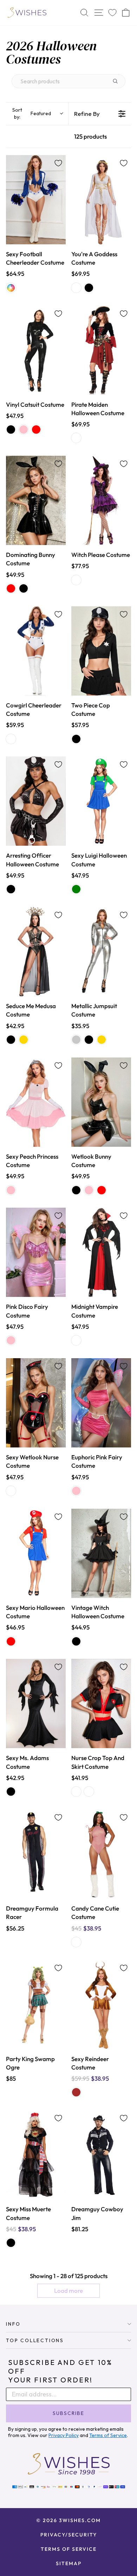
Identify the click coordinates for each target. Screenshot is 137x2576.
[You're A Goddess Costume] (101, 200)
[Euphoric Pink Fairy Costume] (101, 1403)
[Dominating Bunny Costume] (36, 500)
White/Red (89, 1792)
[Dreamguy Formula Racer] (36, 1854)
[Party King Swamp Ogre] (36, 2005)
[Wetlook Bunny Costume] (101, 1102)
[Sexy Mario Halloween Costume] (36, 1553)
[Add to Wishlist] (58, 163)
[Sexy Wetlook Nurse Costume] (36, 1403)
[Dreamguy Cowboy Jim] (101, 2155)
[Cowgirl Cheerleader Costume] (36, 651)
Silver (76, 1040)
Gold (24, 1040)
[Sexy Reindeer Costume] (101, 2005)
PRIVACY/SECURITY (69, 2535)
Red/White (76, 1942)
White (76, 288)
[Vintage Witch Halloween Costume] (101, 1553)
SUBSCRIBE (68, 2413)
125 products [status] (90, 136)
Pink (24, 430)
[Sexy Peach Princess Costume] (36, 1102)
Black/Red (76, 438)
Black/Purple (76, 580)
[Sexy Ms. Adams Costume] (36, 1704)
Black (89, 288)
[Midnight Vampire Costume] (101, 1252)
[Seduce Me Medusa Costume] (36, 952)
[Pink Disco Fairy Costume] (36, 1252)
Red (36, 430)
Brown (76, 2092)
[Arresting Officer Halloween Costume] (36, 801)
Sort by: (32, 113)
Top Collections (35, 2340)
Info (13, 2324)
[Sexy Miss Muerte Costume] (36, 2155)
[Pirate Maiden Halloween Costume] (101, 350)
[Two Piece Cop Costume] (101, 651)
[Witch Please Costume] (101, 500)
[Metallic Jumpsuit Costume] (101, 952)
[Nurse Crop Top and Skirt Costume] (101, 1704)
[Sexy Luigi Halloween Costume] (101, 801)
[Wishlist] (112, 13)
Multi (11, 288)
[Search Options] (118, 81)
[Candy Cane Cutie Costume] (101, 1854)
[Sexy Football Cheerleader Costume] (36, 200)
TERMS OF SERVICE (69, 2549)
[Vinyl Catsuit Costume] (36, 350)
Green (76, 889)
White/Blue (11, 739)
